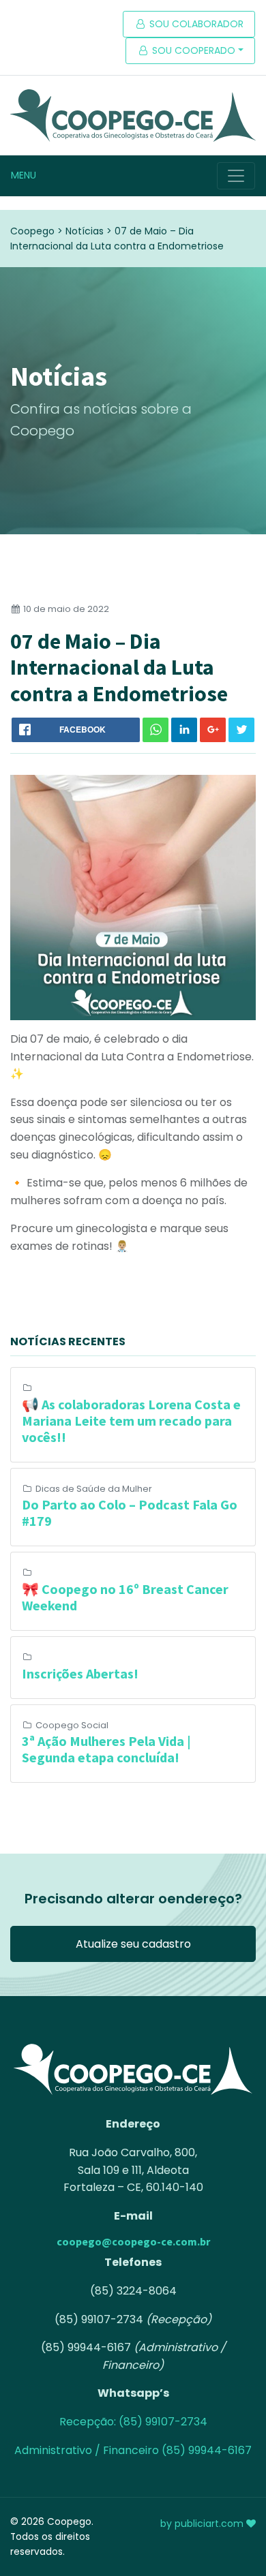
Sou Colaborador (195, 24)
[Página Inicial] (133, 116)
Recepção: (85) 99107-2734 (133, 2422)
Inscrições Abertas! (80, 1673)
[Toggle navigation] (236, 176)
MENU (24, 175)
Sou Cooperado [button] (192, 50)
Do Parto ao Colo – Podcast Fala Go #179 (130, 1513)
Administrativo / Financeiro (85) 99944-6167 (133, 2450)
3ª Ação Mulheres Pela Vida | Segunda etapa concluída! (106, 1749)
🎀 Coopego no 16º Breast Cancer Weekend (125, 1597)
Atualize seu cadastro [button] (133, 1944)
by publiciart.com (203, 2524)
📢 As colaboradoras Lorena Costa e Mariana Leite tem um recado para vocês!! (131, 1421)
